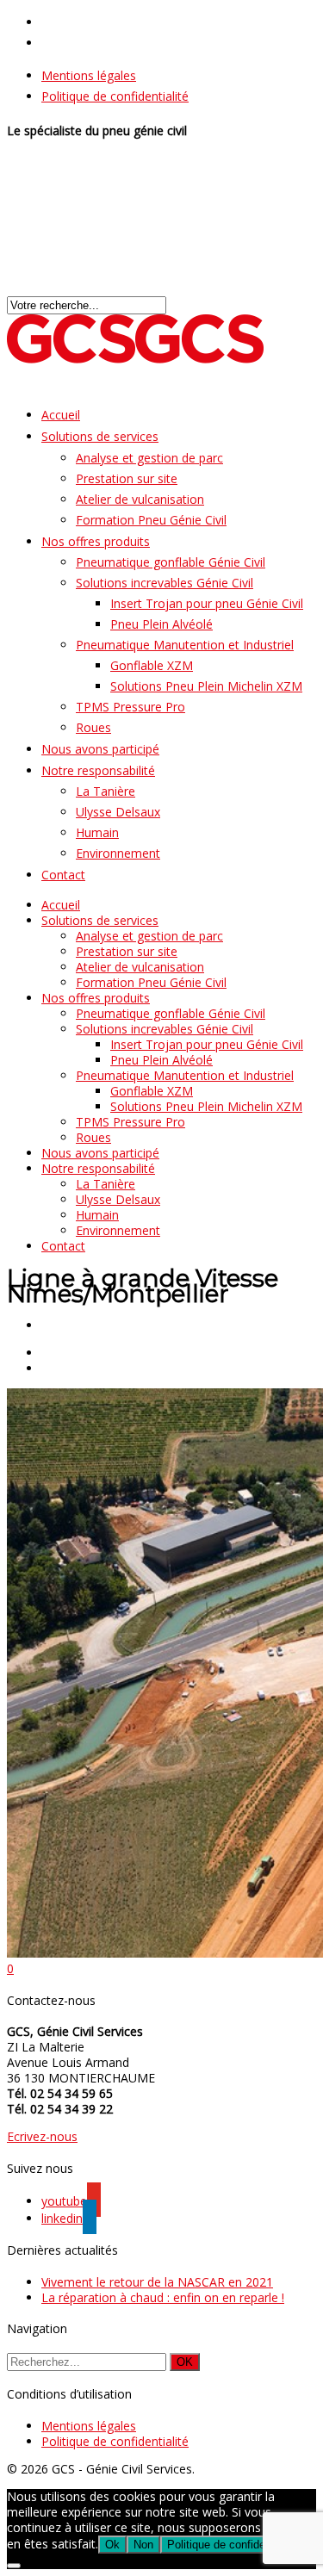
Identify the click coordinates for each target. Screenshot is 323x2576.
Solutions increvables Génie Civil (165, 583)
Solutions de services (100, 436)
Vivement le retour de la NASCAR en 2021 (157, 2282)
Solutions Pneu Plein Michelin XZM (206, 686)
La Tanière (106, 791)
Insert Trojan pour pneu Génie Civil (207, 603)
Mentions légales (89, 75)
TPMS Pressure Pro (130, 707)
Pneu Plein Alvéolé (161, 624)
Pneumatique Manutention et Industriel (185, 645)
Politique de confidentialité (115, 96)
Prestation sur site (127, 478)
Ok (112, 2545)
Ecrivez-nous (42, 2136)
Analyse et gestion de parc (149, 458)
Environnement (118, 853)
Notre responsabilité (98, 770)
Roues (93, 1137)
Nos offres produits (96, 541)
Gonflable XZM (152, 665)
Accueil (61, 905)
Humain (97, 832)
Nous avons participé (100, 1153)
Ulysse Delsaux (118, 812)
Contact (63, 875)
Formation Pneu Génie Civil (151, 520)
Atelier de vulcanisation (140, 499)
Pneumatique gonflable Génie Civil (171, 562)
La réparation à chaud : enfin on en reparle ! (163, 2297)
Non (143, 2545)
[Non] (14, 2566)
